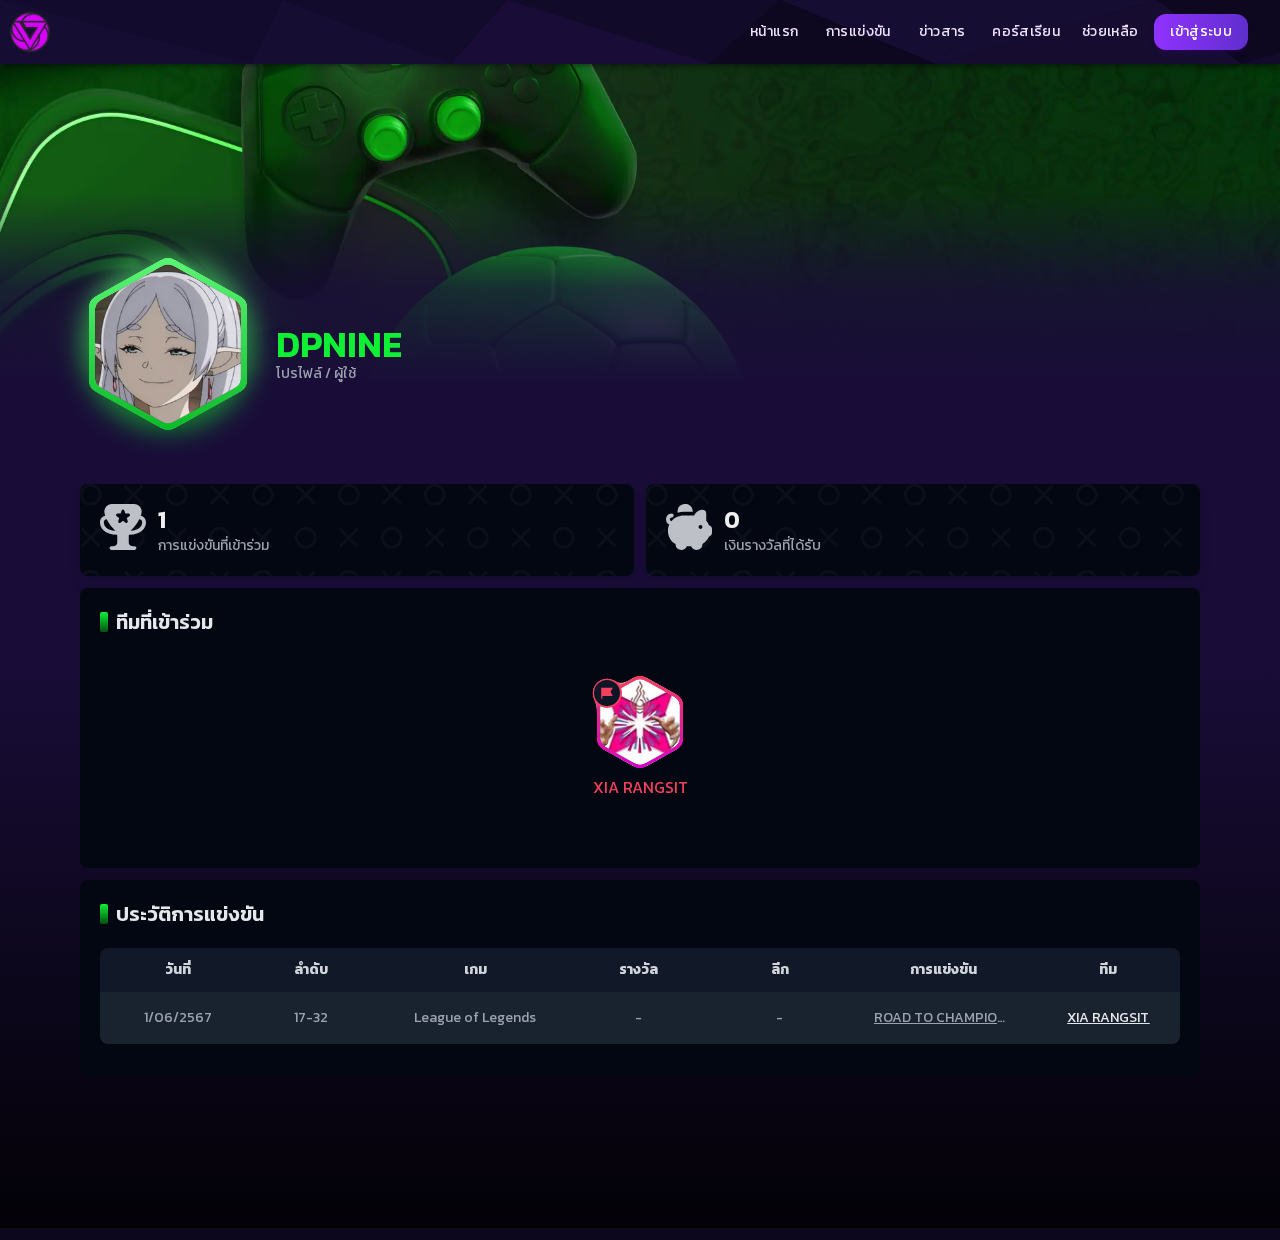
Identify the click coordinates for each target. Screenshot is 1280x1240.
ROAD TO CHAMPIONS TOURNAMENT (992, 1017)
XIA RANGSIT (1108, 1017)
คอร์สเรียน (1026, 32)
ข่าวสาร (942, 32)
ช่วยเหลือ (1110, 32)
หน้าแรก (774, 32)
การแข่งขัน (858, 32)
